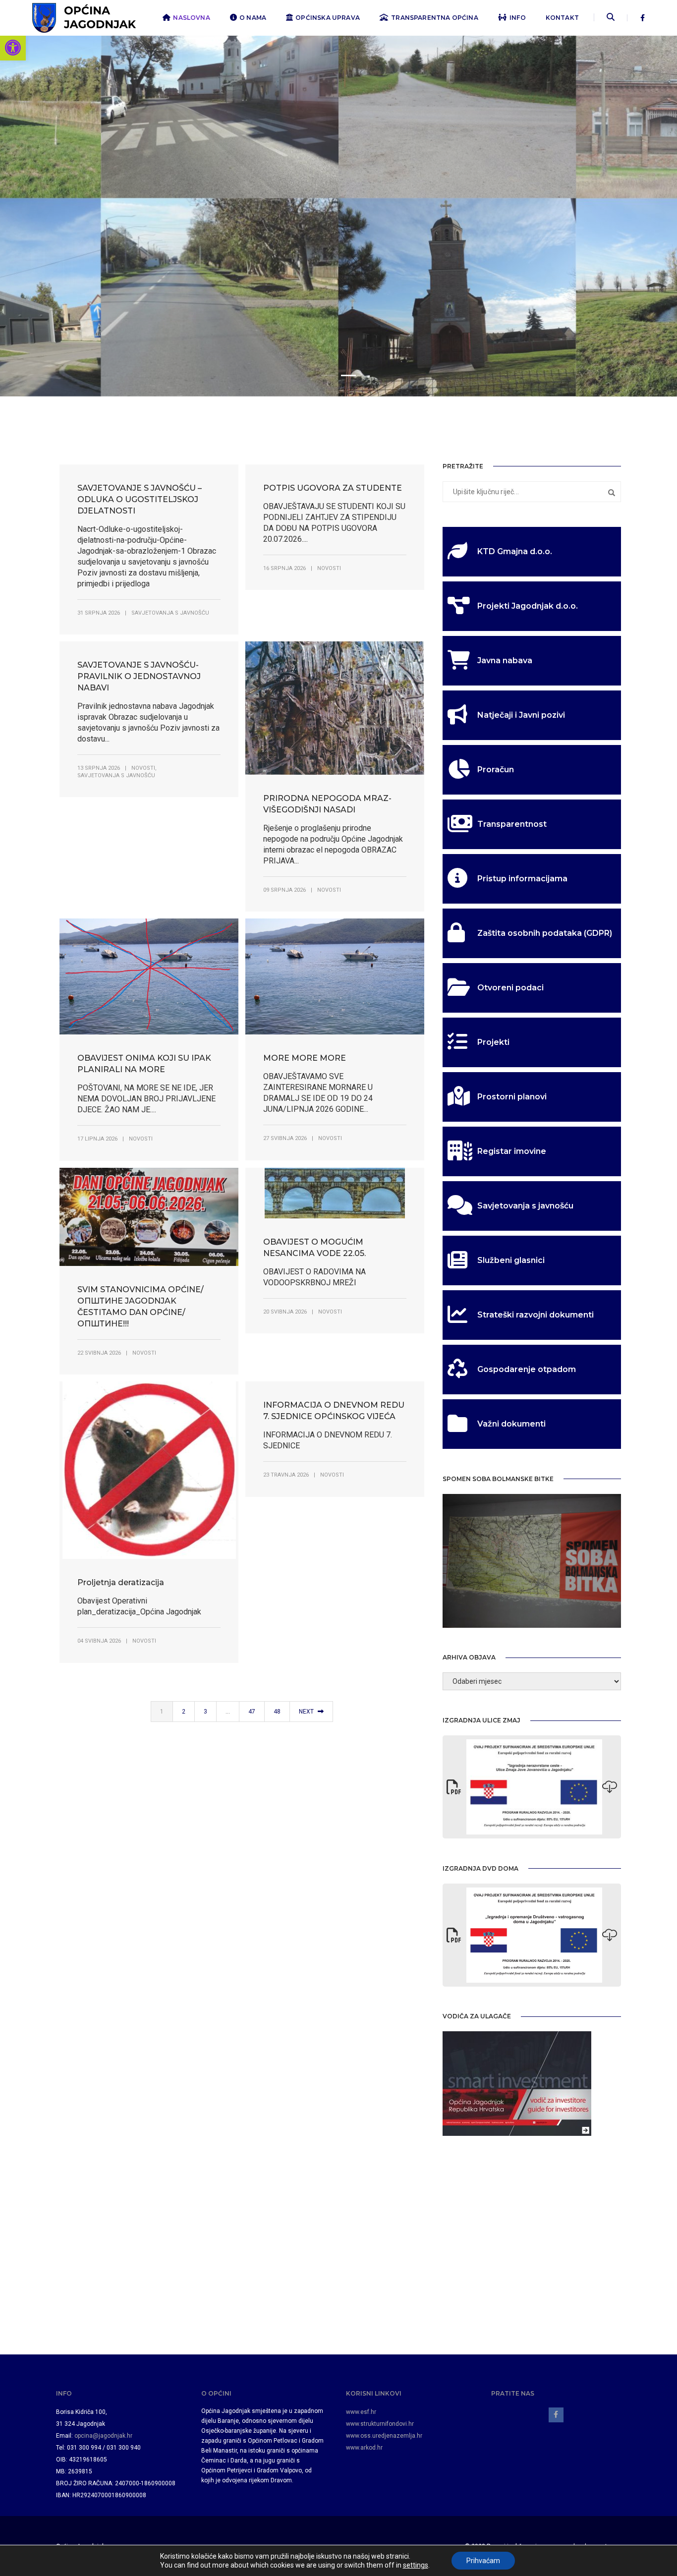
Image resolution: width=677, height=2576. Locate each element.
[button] (13, 48)
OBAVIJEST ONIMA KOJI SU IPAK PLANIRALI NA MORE (144, 1064)
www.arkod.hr (364, 2448)
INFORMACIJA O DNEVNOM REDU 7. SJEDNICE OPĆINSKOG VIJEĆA (334, 1411)
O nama (253, 18)
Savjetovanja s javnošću (170, 613)
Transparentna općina (435, 18)
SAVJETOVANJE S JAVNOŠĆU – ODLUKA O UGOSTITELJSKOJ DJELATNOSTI (140, 499)
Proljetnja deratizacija (121, 1582)
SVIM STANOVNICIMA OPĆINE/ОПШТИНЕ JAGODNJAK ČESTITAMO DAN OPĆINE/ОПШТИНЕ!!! (141, 1307)
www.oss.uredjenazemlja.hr (384, 2436)
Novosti (329, 568)
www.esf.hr (361, 2412)
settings (416, 2565)
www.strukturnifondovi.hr (380, 2424)
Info (518, 18)
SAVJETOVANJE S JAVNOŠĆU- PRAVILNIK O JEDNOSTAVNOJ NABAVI (139, 676)
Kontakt (562, 18)
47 (252, 1712)
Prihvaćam (483, 2561)
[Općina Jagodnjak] (84, 17)
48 (277, 1712)
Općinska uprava (328, 18)
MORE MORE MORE (305, 1058)
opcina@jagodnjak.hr (103, 2436)
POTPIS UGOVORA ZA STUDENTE (333, 488)
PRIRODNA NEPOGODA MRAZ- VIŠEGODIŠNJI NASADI (327, 804)
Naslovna (191, 18)
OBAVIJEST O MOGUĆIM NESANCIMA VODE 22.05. (314, 1248)
